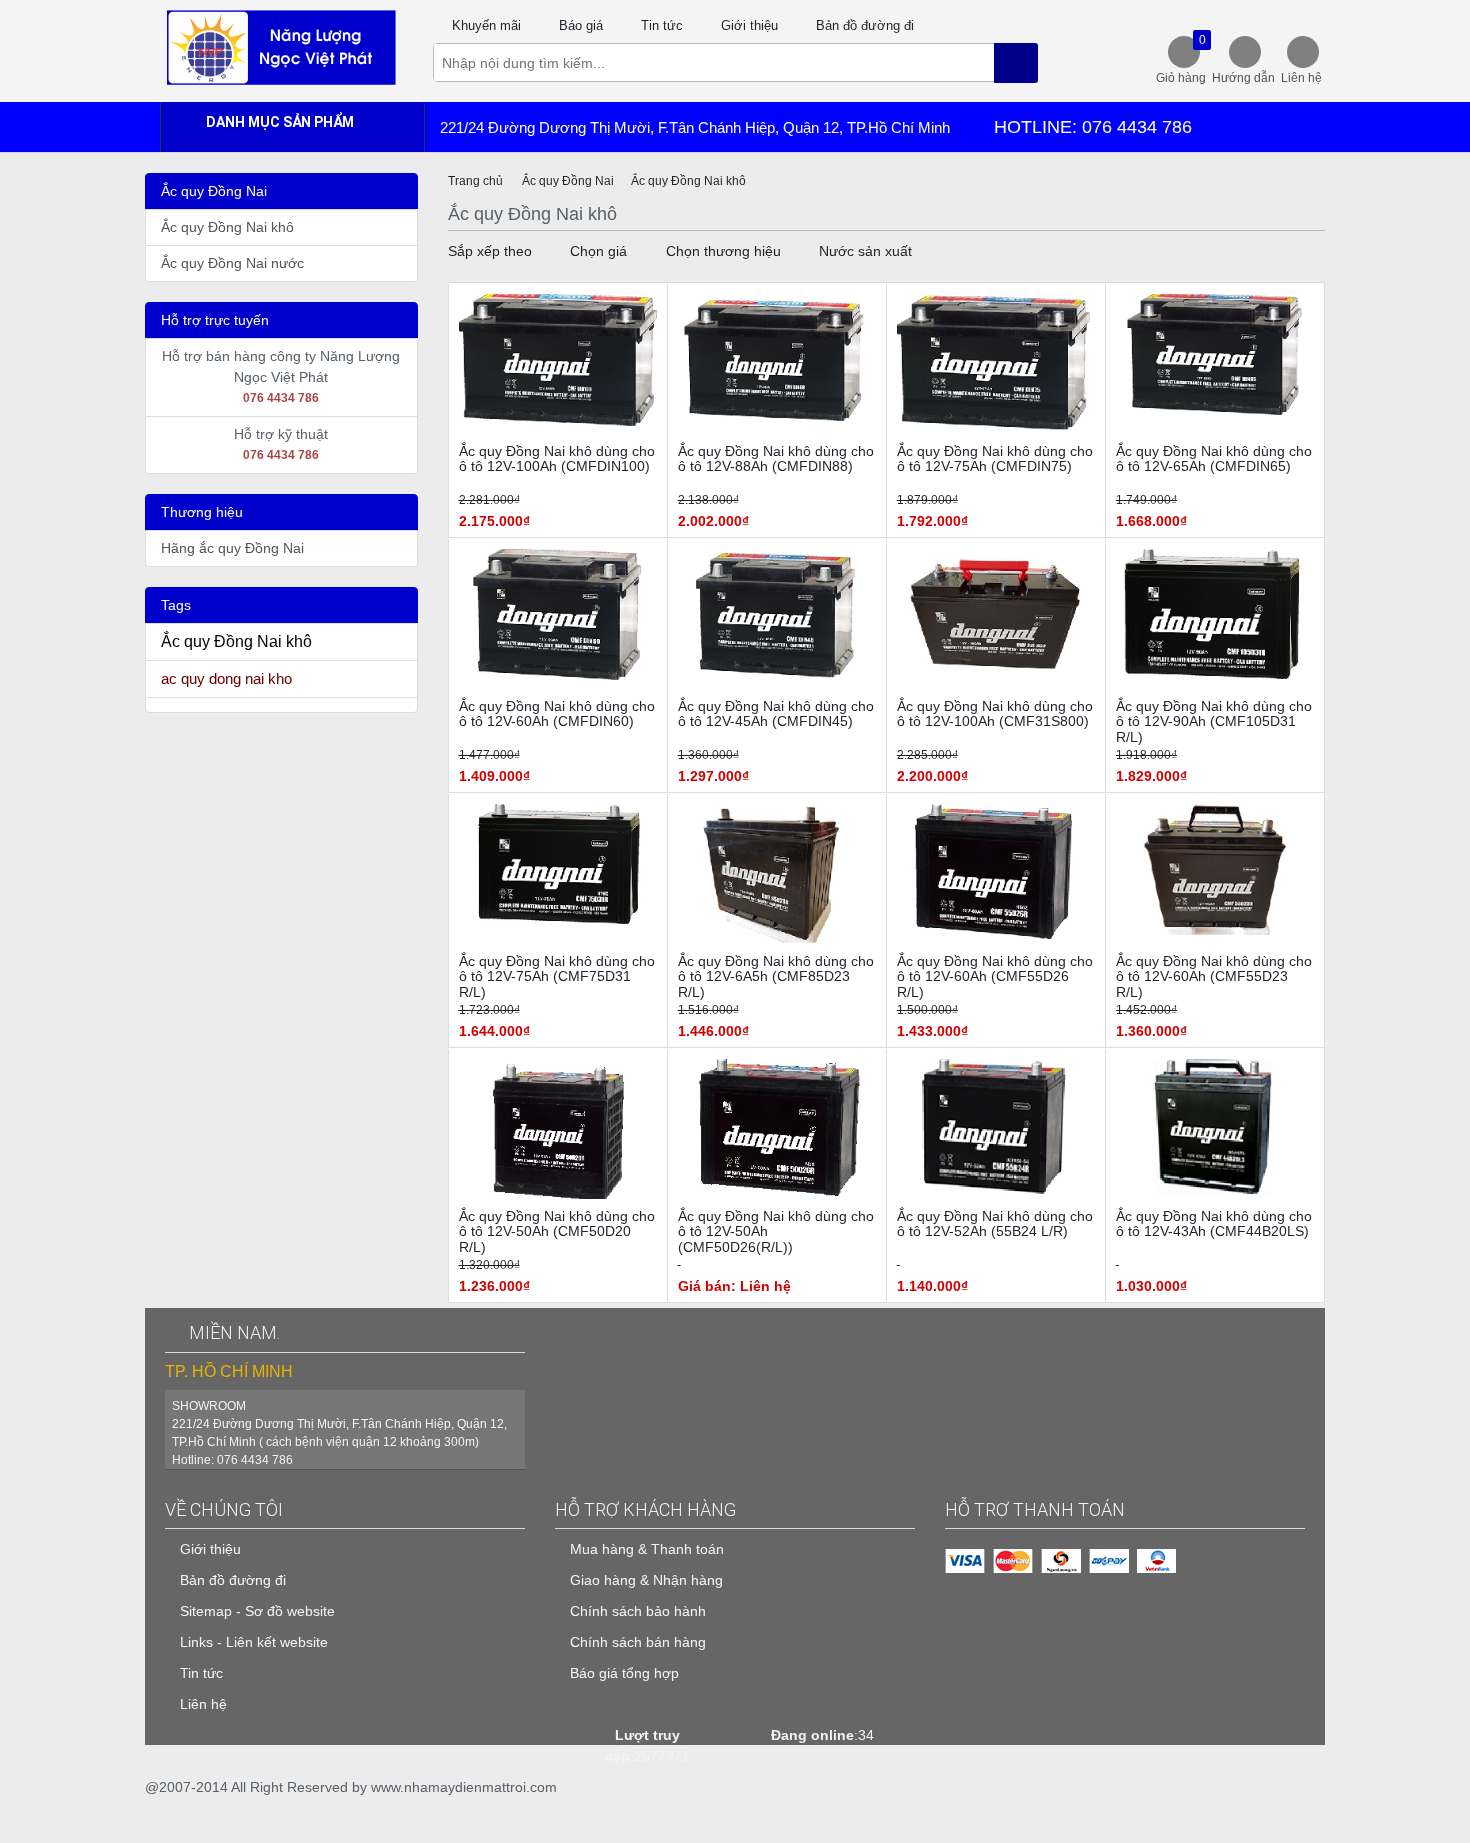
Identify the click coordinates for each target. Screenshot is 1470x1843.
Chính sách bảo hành (638, 1611)
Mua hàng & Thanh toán (647, 1549)
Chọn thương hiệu (723, 251)
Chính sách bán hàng (638, 1642)
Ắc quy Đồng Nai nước (232, 263)
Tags (176, 605)
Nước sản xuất (865, 251)
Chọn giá (598, 251)
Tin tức (662, 25)
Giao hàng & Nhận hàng (646, 1580)
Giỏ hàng (1181, 59)
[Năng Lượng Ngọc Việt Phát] (281, 46)
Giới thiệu (749, 25)
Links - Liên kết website (254, 1642)
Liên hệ (1301, 78)
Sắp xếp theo (490, 251)
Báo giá (581, 25)
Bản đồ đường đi (865, 25)
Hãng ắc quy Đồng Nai (232, 548)
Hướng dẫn (1243, 78)
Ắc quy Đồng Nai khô (227, 227)
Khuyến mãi (486, 25)
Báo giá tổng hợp (624, 1673)
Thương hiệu (202, 512)
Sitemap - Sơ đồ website (257, 1611)
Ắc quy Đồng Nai (214, 191)
